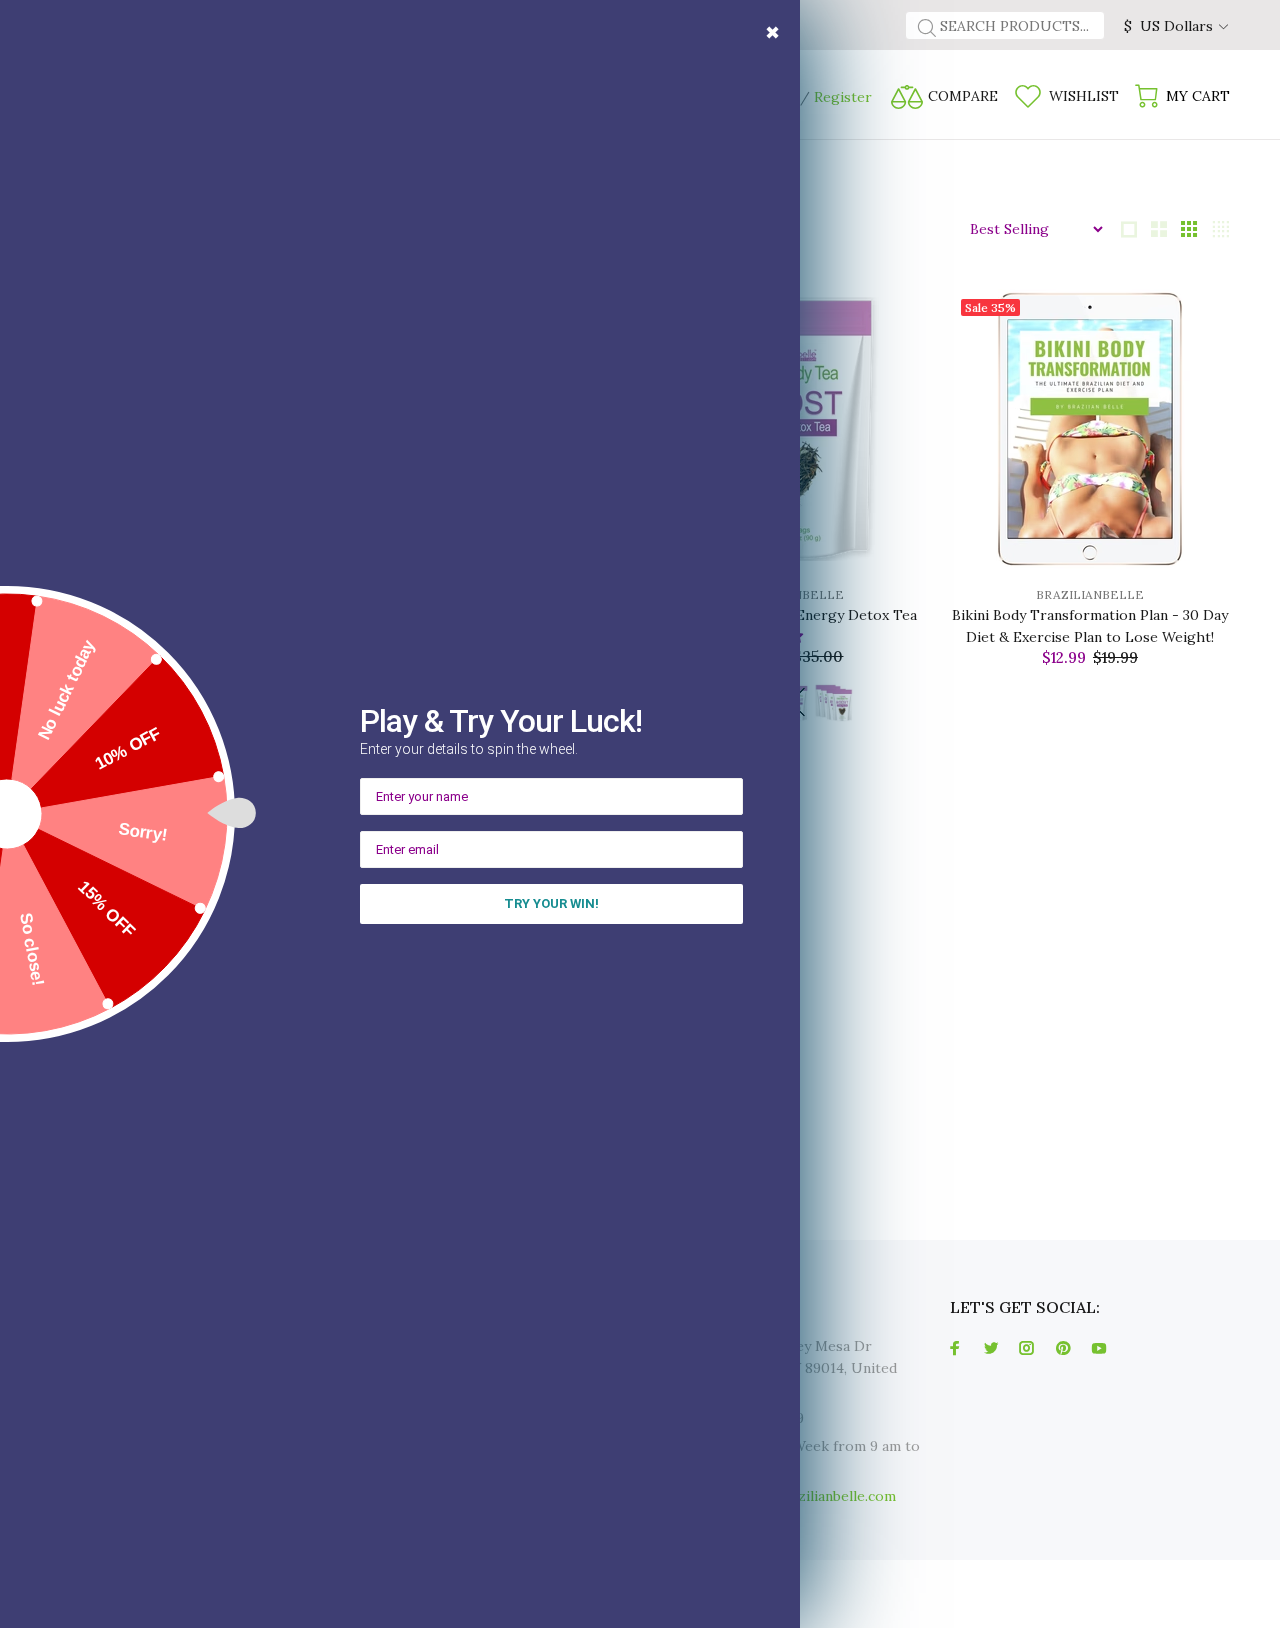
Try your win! (551, 903)
